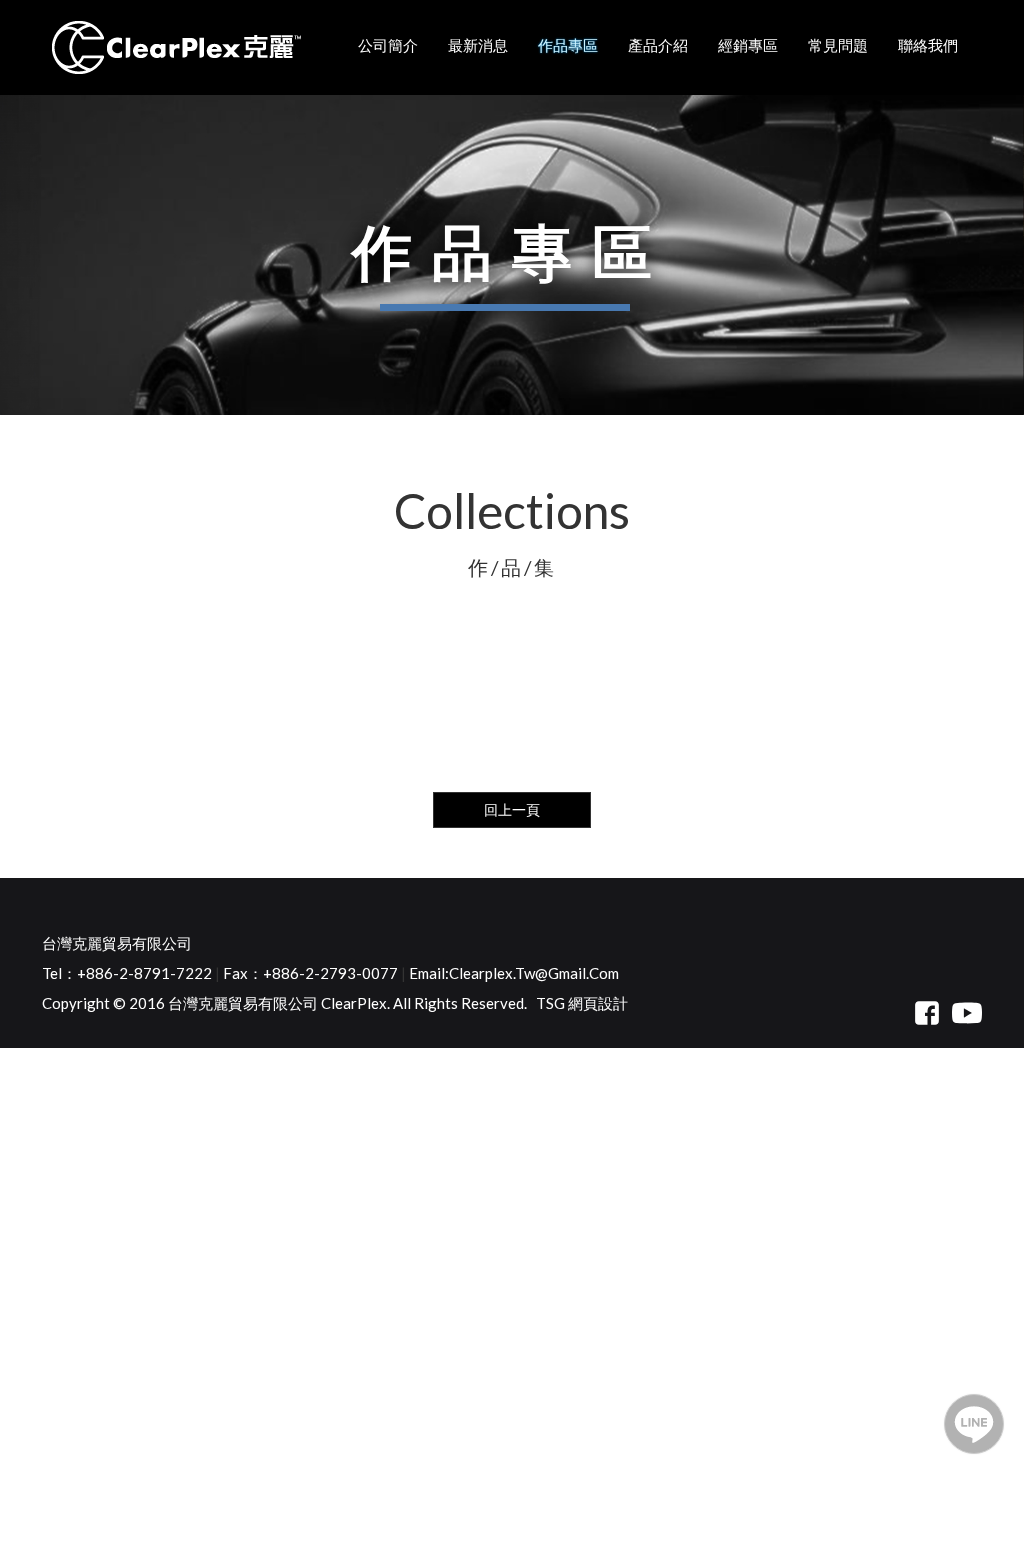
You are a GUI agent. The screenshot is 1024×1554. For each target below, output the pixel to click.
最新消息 (478, 45)
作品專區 (568, 45)
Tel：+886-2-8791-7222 (127, 973)
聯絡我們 (928, 45)
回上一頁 (512, 809)
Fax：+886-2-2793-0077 (310, 973)
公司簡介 (388, 45)
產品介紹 (658, 45)
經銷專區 (748, 45)
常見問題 (838, 45)
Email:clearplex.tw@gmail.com (514, 973)
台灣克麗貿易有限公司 (117, 943)
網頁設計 (598, 1003)
